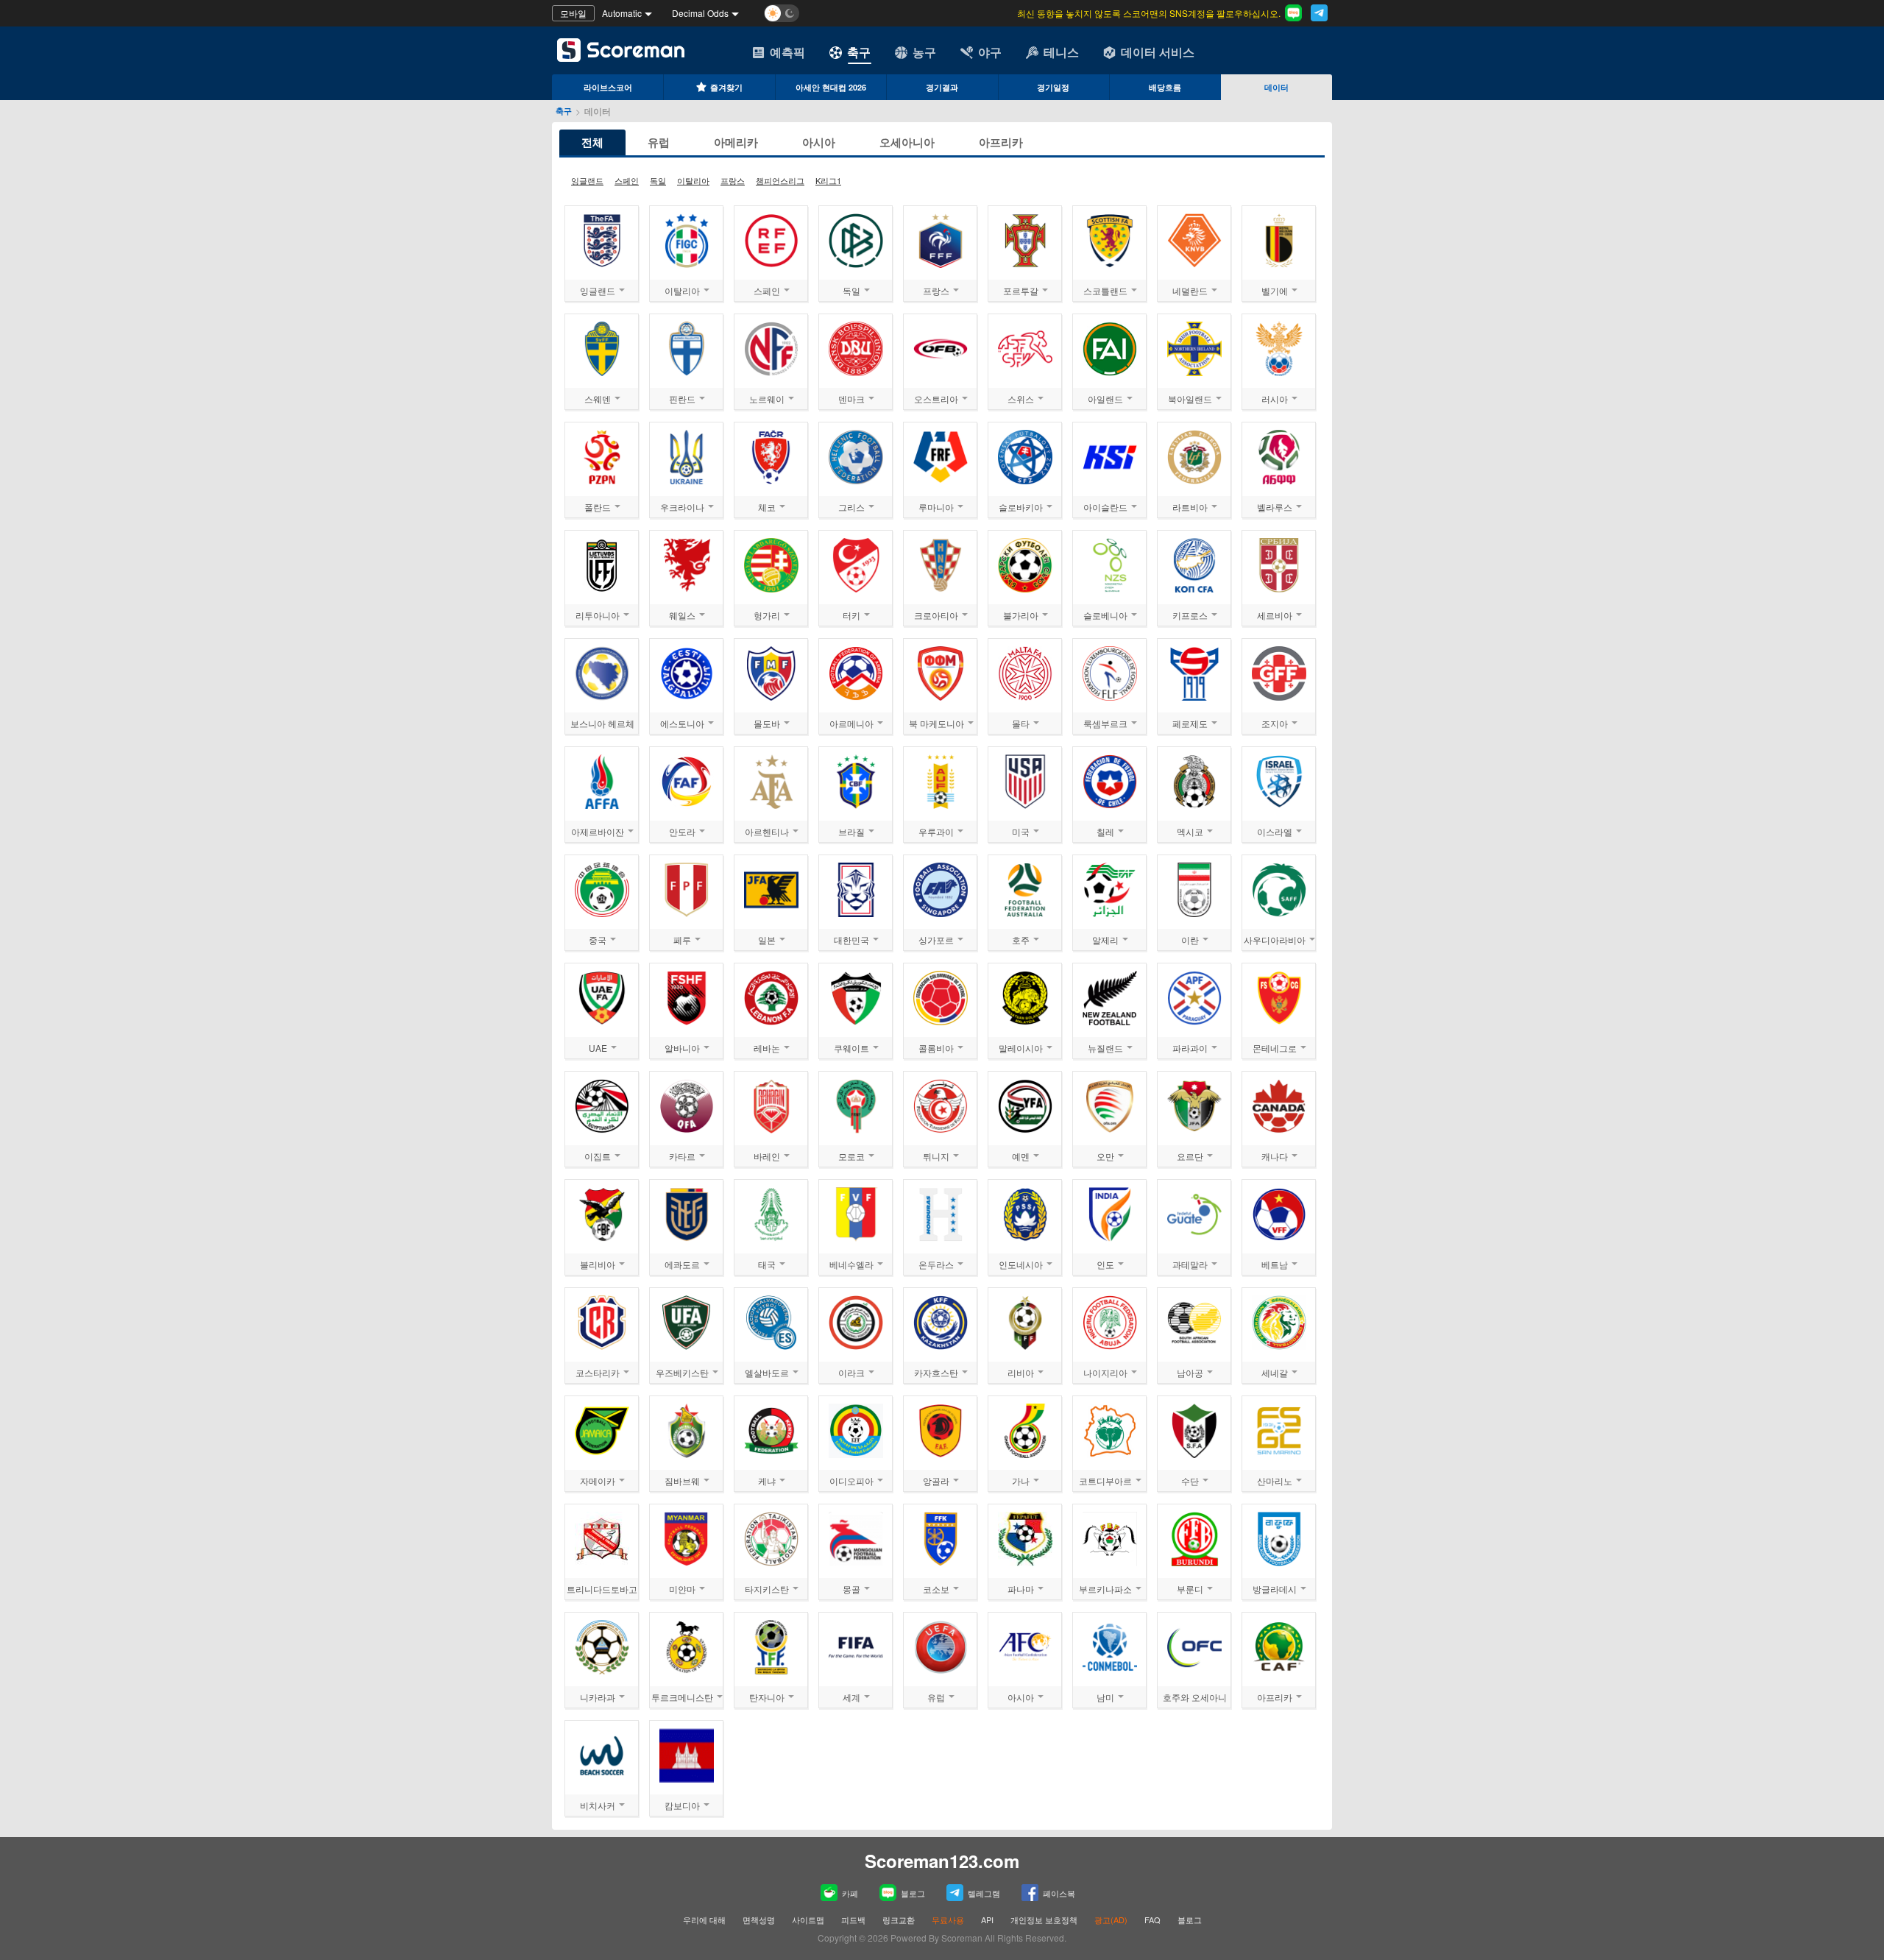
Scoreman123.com (942, 1861)
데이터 (1276, 87)
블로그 (913, 1893)
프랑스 (733, 180)
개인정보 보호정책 (1044, 1920)
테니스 (1061, 52)
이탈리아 (693, 180)
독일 (658, 180)
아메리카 (736, 142)
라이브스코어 (608, 87)
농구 (924, 52)
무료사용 (948, 1920)
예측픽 (787, 52)
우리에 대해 (704, 1920)
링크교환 (899, 1920)
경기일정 (1053, 87)
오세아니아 (907, 142)
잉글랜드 (587, 180)
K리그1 (828, 180)
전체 (592, 142)
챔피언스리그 (780, 180)
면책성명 (759, 1920)
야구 (990, 52)
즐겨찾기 (726, 87)
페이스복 (1059, 1893)
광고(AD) (1111, 1920)
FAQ (1152, 1920)
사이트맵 (808, 1920)
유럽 (659, 142)
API (988, 1920)
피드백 (853, 1920)
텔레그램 (984, 1893)
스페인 (627, 180)
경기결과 (942, 87)
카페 (850, 1893)
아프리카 (1001, 142)
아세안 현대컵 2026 (831, 87)
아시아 (819, 142)
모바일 (573, 13)
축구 (859, 52)
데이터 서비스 (1158, 52)
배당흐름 (1165, 87)
